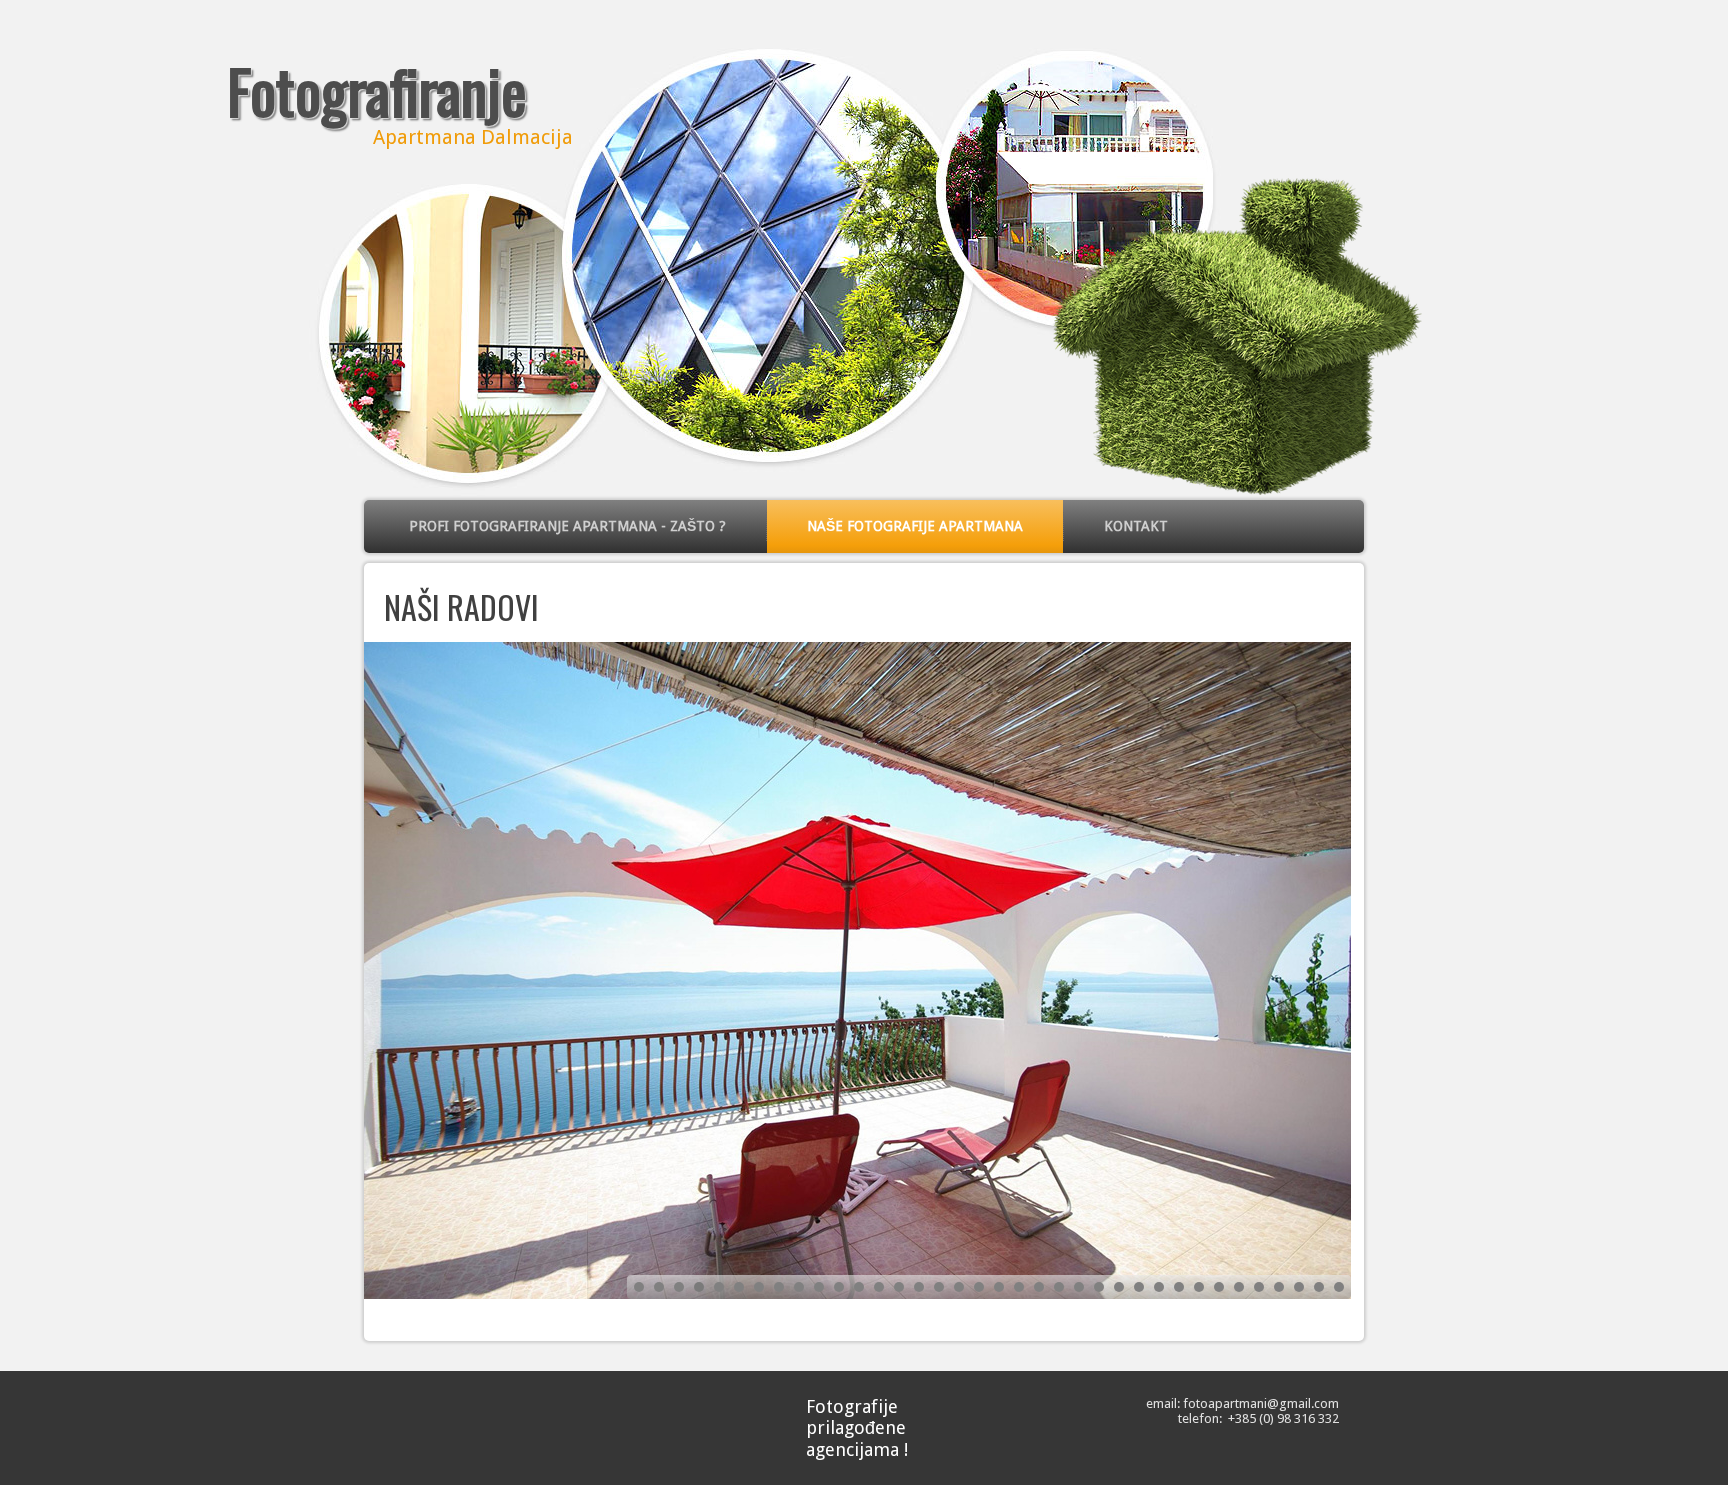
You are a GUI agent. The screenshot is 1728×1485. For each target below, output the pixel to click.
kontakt (1136, 526)
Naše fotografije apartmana (915, 526)
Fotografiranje (377, 89)
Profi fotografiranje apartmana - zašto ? (567, 526)
